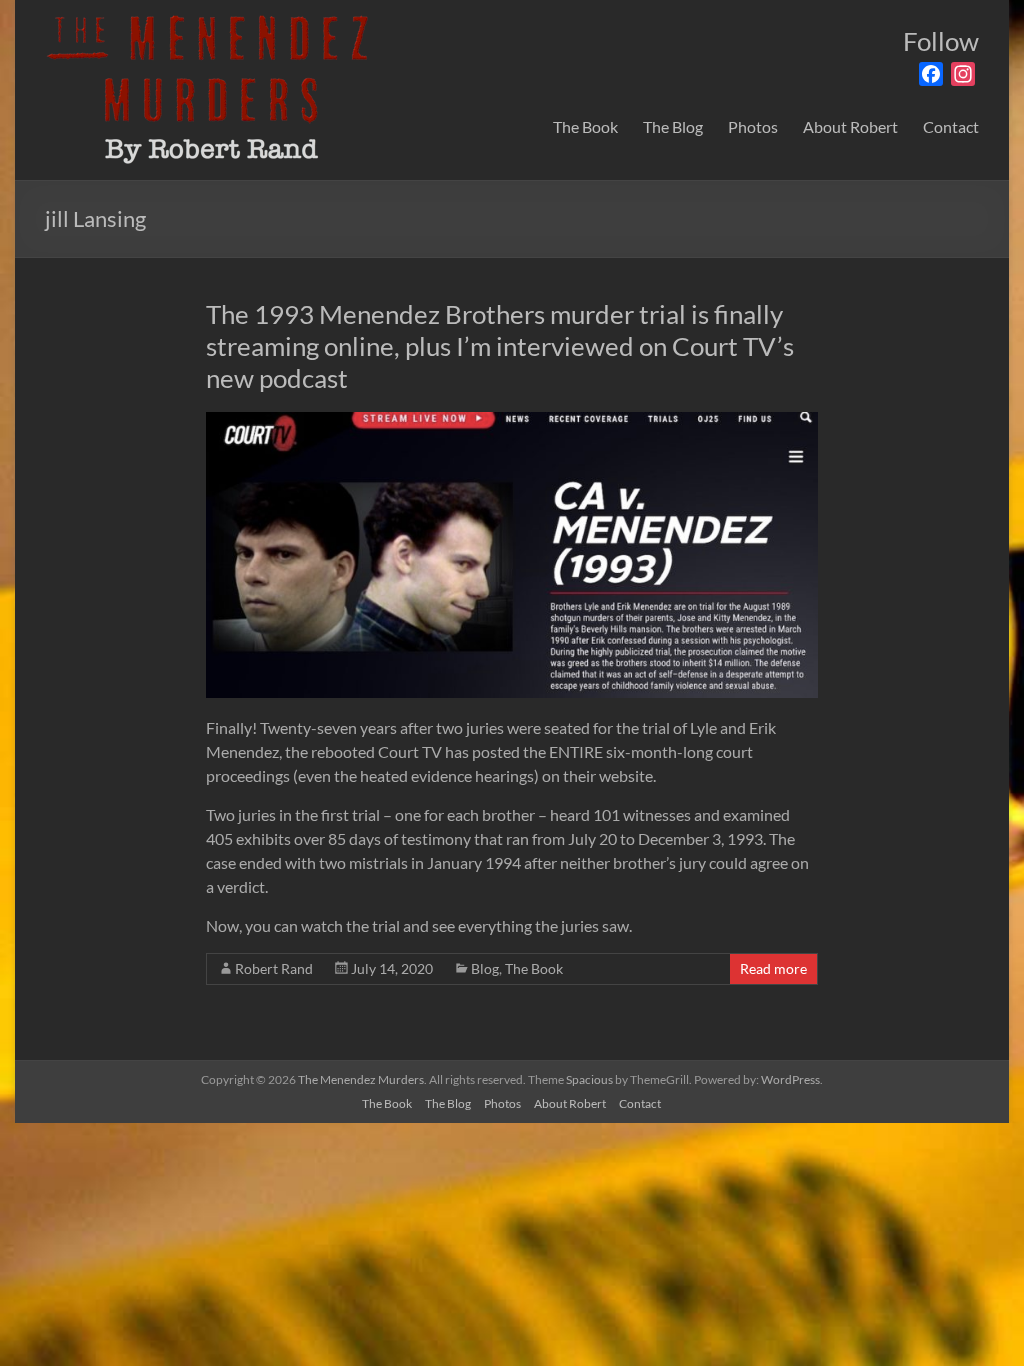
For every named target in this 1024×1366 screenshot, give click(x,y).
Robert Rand (274, 968)
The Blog (673, 126)
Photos (753, 126)
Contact (951, 126)
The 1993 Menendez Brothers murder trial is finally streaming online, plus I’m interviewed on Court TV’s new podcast (500, 346)
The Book (585, 126)
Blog (485, 968)
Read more (773, 968)
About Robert (850, 126)
